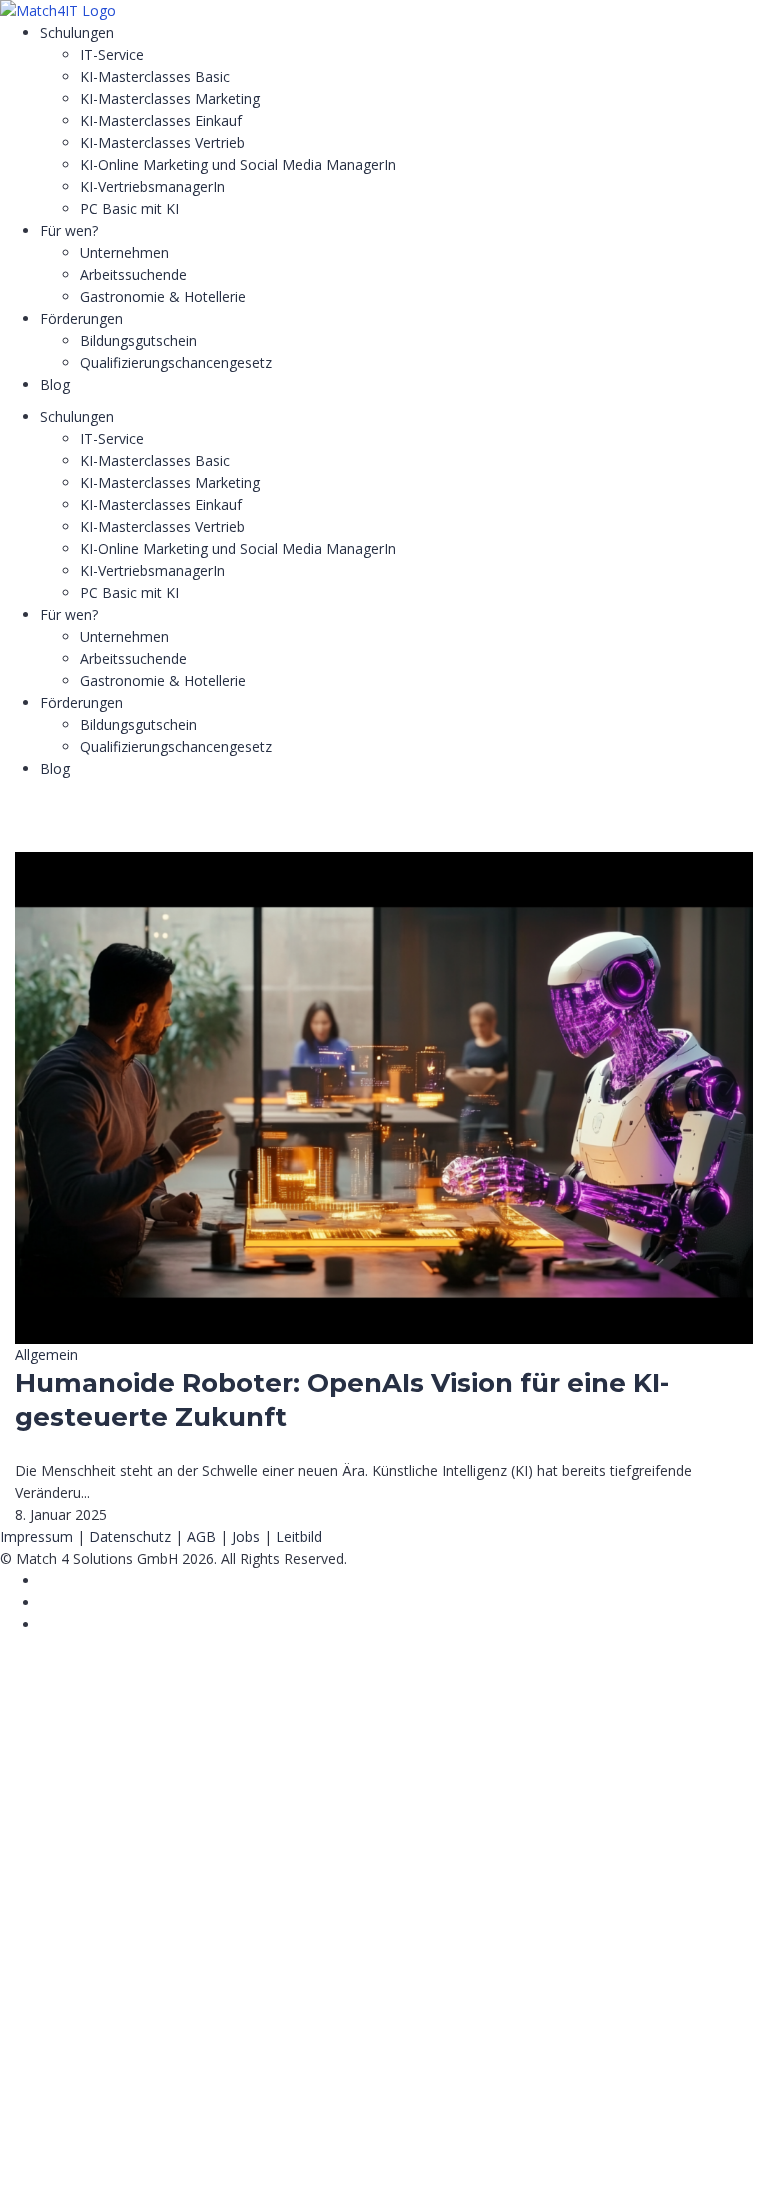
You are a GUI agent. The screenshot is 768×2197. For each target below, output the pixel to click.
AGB (201, 1536)
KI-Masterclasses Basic (155, 76)
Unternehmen (124, 252)
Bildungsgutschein (138, 340)
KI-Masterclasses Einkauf (161, 120)
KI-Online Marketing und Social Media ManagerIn (238, 164)
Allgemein (46, 1354)
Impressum (36, 1536)
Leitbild (299, 1536)
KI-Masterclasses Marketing (170, 98)
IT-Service (112, 54)
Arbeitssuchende (133, 274)
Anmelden (195, 2163)
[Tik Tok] (45, 1602)
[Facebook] (45, 1580)
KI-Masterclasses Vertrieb (162, 142)
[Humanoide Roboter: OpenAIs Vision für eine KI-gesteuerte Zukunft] (384, 862)
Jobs (246, 1536)
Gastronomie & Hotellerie (163, 296)
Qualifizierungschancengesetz (176, 362)
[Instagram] (45, 1624)
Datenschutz (130, 1536)
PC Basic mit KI (129, 208)
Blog (55, 384)
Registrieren (122, 2163)
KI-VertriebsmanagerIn (152, 186)
